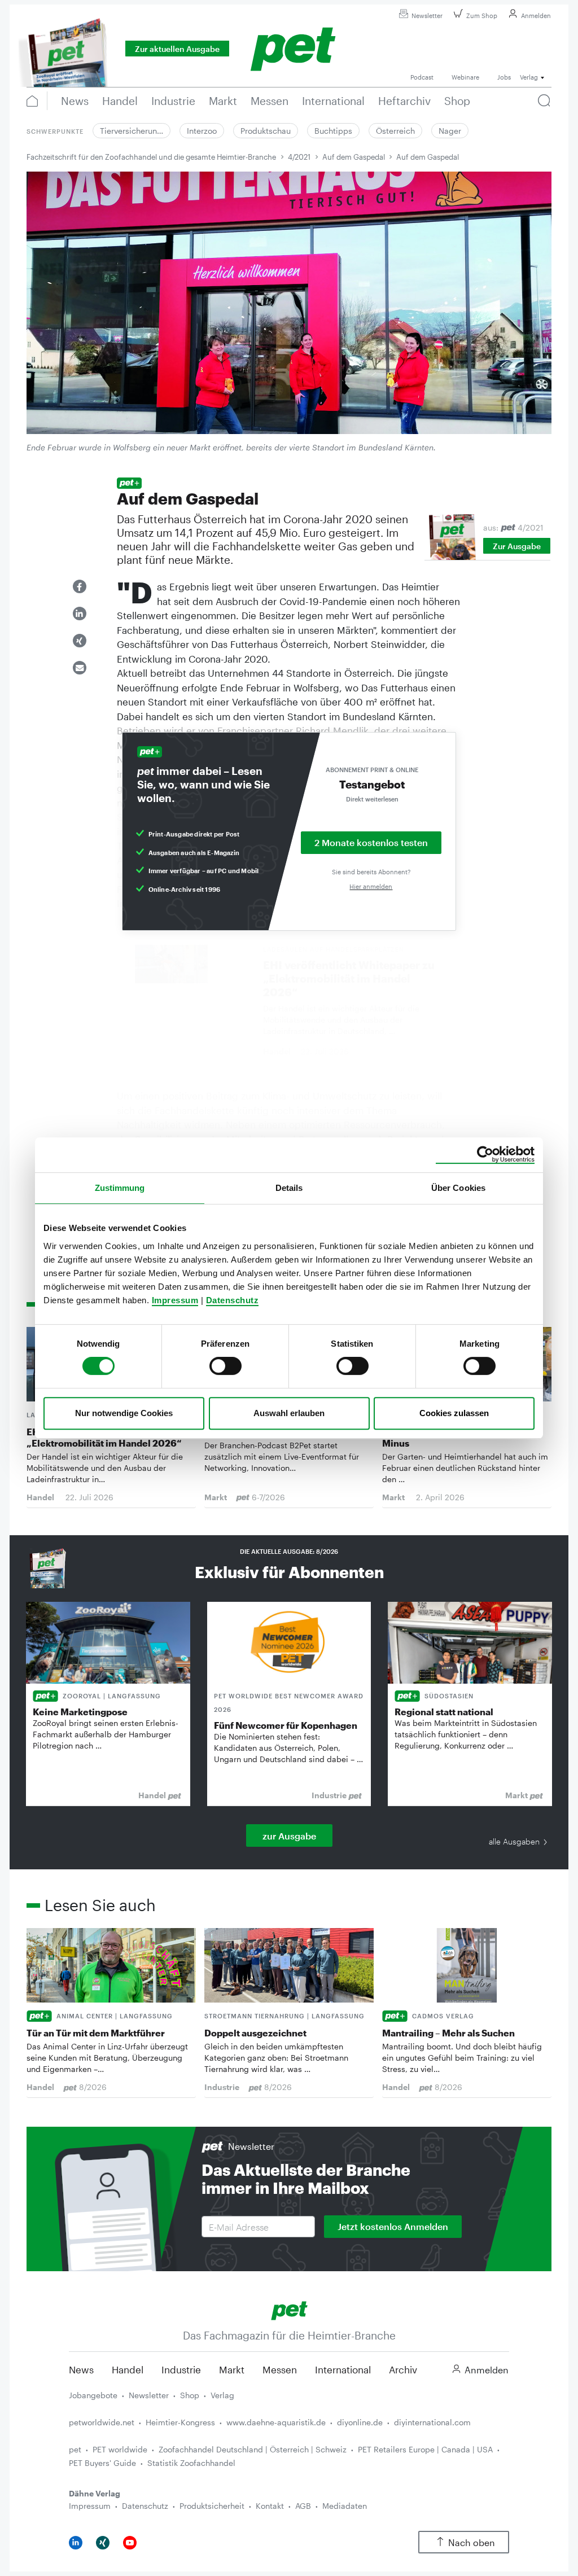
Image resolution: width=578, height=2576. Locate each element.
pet (75, 2449)
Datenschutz (233, 1300)
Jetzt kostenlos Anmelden (393, 2226)
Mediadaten (345, 2506)
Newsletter (427, 16)
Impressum (175, 1300)
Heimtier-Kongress (180, 2422)
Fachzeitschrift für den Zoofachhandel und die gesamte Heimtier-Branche (151, 157)
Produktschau (266, 131)
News (81, 2369)
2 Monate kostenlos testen (371, 842)
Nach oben (472, 2542)
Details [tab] (289, 1188)
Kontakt (270, 2506)
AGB (303, 2506)
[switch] (225, 1366)
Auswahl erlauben (289, 1413)
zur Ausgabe (289, 1836)
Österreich (395, 131)
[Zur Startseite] (289, 2309)
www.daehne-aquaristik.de (276, 2422)
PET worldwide (120, 2449)
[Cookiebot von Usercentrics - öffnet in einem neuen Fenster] (485, 1155)
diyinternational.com (432, 2422)
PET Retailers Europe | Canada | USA (425, 2449)
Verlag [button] (529, 77)
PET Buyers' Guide (102, 2463)
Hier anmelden (371, 886)
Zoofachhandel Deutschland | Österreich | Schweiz (253, 2449)
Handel (128, 2369)
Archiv (403, 2369)
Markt (232, 2369)
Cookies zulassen (454, 1413)
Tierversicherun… (132, 131)
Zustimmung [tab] (120, 1188)
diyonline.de (360, 2422)
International (343, 2369)
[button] (80, 586)
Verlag (222, 2395)
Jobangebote (93, 2395)
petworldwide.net (102, 2422)
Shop (190, 2395)
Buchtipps (333, 131)
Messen (280, 2369)
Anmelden (536, 16)
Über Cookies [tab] (458, 1188)
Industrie (181, 2369)
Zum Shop (482, 16)
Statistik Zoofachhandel (191, 2463)
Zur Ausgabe (517, 546)
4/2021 (299, 157)
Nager (450, 131)
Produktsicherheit (212, 2506)
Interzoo (202, 131)
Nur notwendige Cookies (124, 1413)
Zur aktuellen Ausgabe (177, 49)
